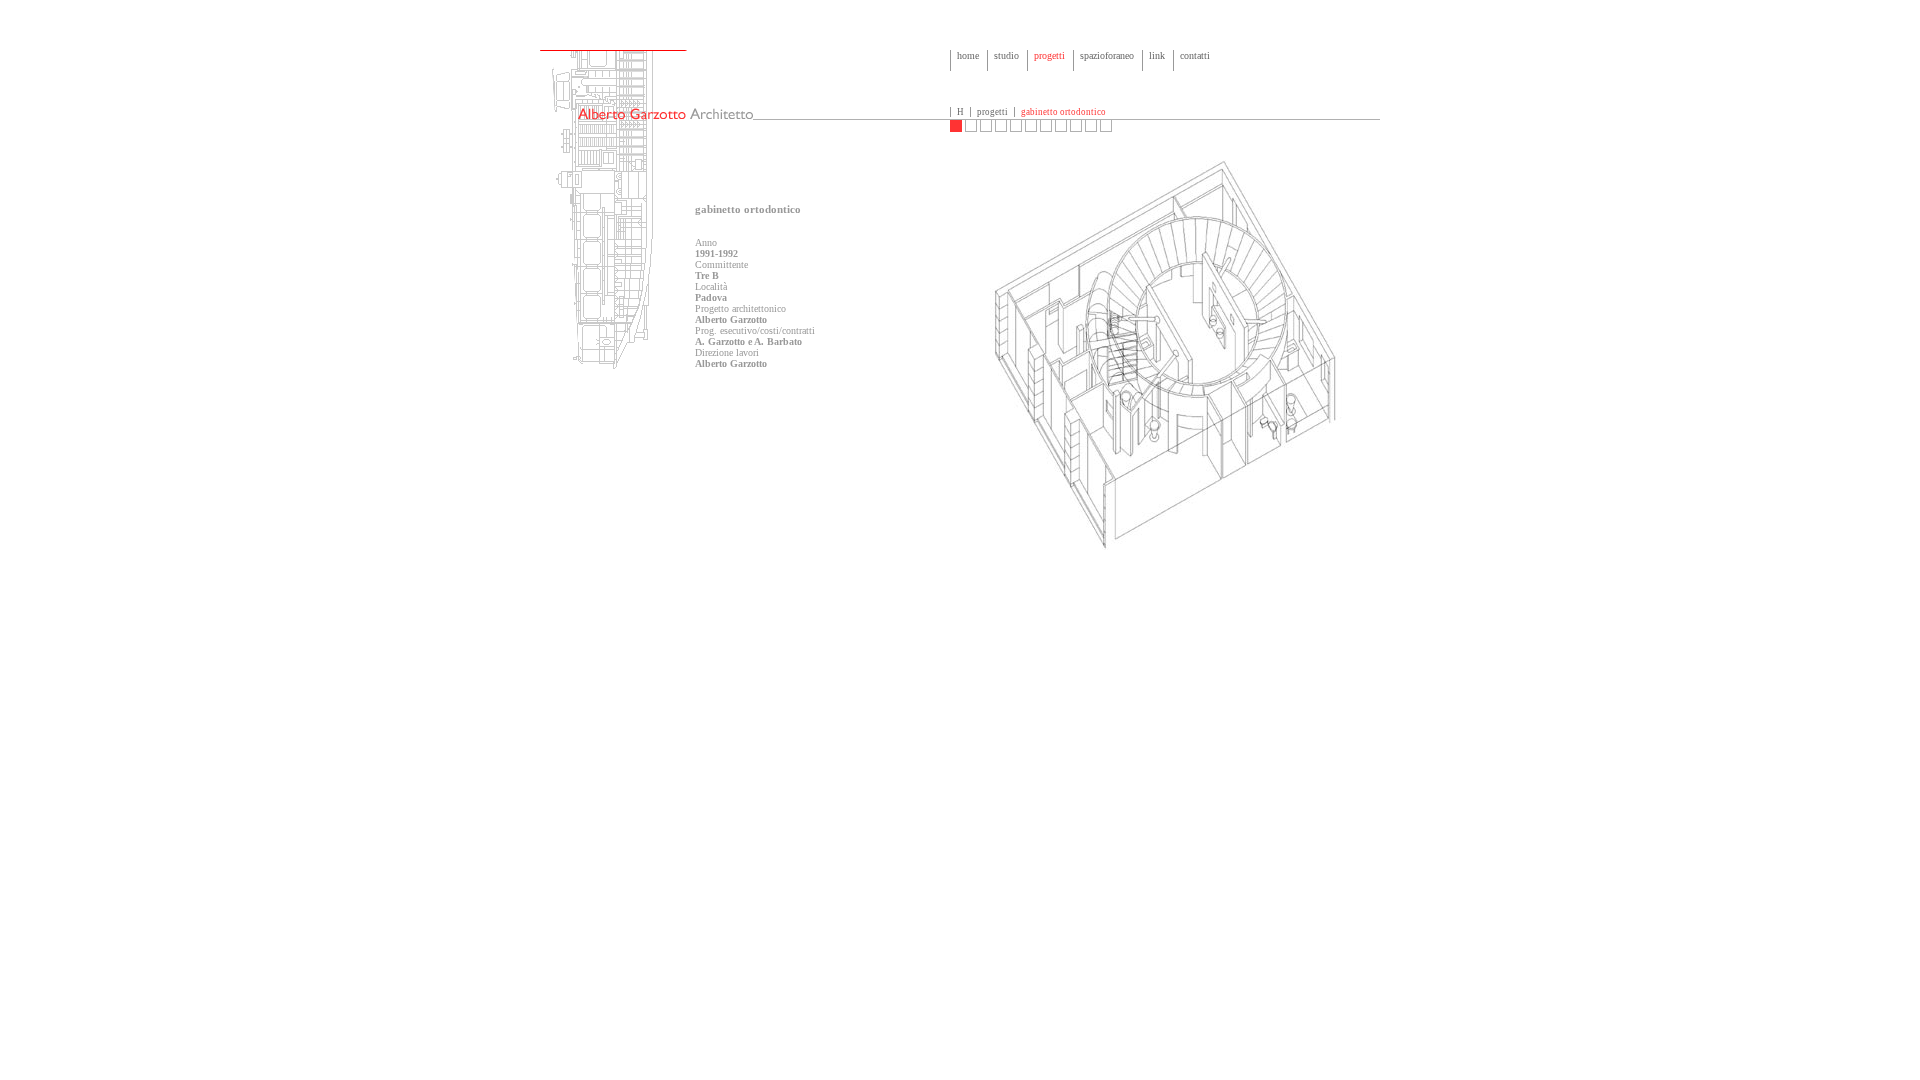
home (968, 55)
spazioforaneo (1107, 55)
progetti (1049, 55)
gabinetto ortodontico (1063, 112)
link (1157, 55)
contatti (1195, 55)
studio (1006, 55)
